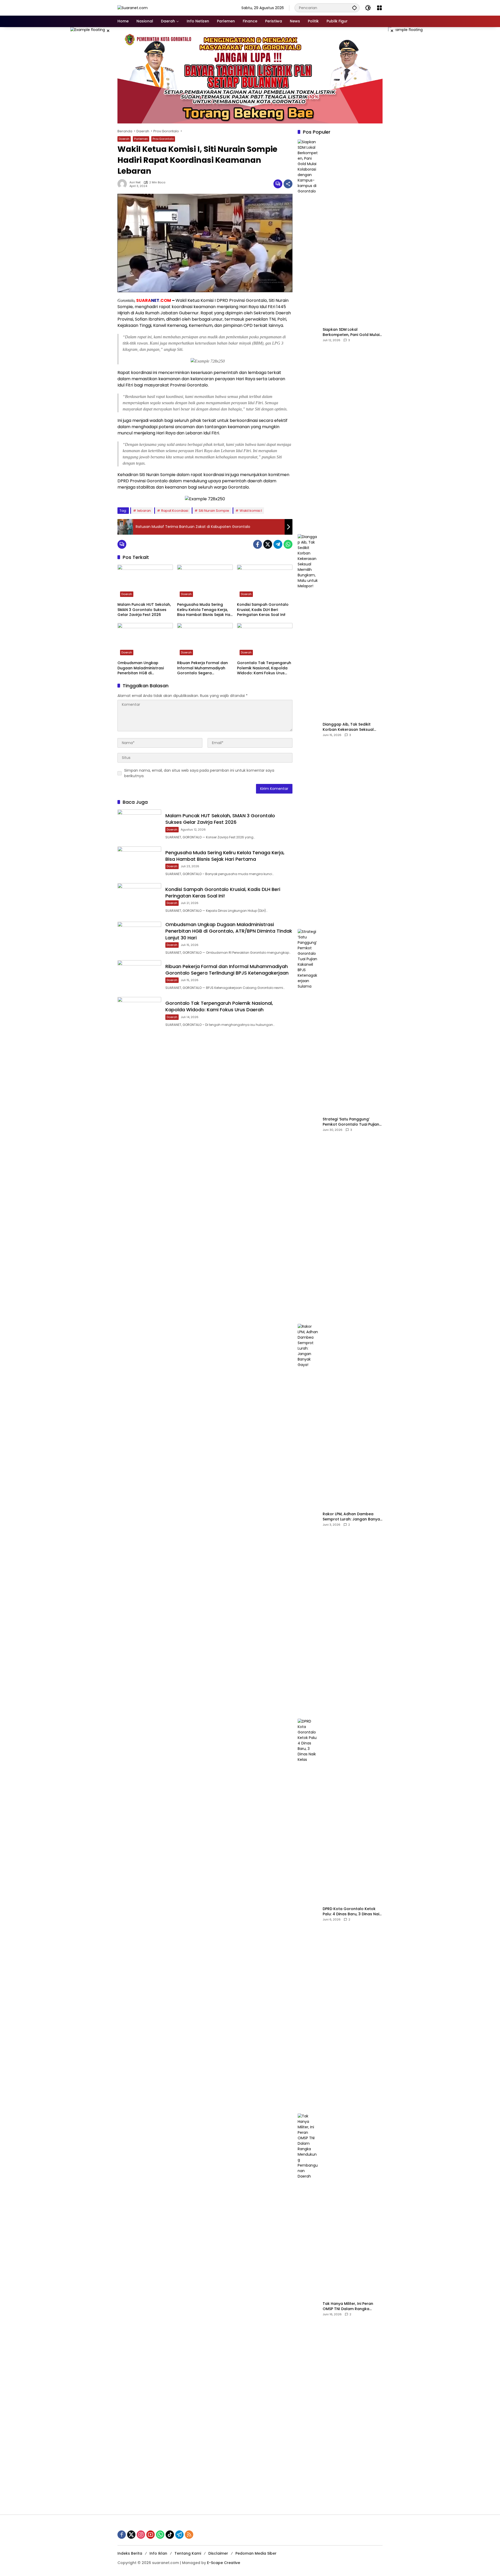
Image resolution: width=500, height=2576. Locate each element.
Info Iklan (158, 2553)
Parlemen (141, 139)
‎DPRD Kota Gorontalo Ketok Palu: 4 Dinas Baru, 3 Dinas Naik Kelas (352, 1911)
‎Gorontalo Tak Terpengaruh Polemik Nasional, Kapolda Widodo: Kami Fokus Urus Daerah (264, 668)
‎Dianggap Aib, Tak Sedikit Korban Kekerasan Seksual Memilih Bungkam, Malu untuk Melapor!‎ (351, 727)
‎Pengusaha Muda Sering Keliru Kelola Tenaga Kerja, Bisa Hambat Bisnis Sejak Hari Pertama (205, 610)
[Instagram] (141, 2535)
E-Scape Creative (224, 2563)
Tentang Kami (188, 2553)
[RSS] (189, 2535)
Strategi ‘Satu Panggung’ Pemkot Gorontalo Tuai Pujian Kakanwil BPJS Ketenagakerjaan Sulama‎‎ (351, 1122)
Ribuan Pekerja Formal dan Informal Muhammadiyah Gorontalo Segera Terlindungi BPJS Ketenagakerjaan (202, 668)
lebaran (144, 511)
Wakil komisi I (251, 511)
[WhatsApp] (288, 544)
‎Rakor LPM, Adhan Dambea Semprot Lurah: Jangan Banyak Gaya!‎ (352, 1517)
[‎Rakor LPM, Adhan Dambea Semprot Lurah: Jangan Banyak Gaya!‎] (308, 1519)
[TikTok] (170, 2535)
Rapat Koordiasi (175, 511)
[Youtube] (151, 2535)
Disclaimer (218, 2553)
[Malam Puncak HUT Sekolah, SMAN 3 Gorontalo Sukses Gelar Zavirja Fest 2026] (145, 582)
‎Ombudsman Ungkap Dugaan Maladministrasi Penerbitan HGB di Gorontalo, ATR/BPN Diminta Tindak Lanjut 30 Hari (144, 668)
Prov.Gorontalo (163, 139)
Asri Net (135, 182)
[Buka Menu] (379, 8)
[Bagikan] (288, 184)
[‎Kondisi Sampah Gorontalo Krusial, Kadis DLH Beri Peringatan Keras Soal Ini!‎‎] (265, 582)
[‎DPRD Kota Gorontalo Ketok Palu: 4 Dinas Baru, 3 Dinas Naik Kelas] (308, 1914)
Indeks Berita (130, 2553)
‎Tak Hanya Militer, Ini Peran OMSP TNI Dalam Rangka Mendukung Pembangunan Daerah (348, 2306)
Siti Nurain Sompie (214, 511)
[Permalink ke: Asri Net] (123, 184)
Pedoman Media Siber (256, 2553)
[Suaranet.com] (133, 8)
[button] (354, 8)
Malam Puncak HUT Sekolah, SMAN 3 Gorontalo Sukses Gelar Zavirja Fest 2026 (144, 610)
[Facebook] (258, 544)
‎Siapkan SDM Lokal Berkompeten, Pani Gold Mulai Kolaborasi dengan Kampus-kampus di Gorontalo (351, 332)
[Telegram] (278, 544)
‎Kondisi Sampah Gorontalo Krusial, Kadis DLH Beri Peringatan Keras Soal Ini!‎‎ (263, 610)
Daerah (124, 139)
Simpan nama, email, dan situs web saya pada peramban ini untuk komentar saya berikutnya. (199, 773)
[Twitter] (268, 544)
